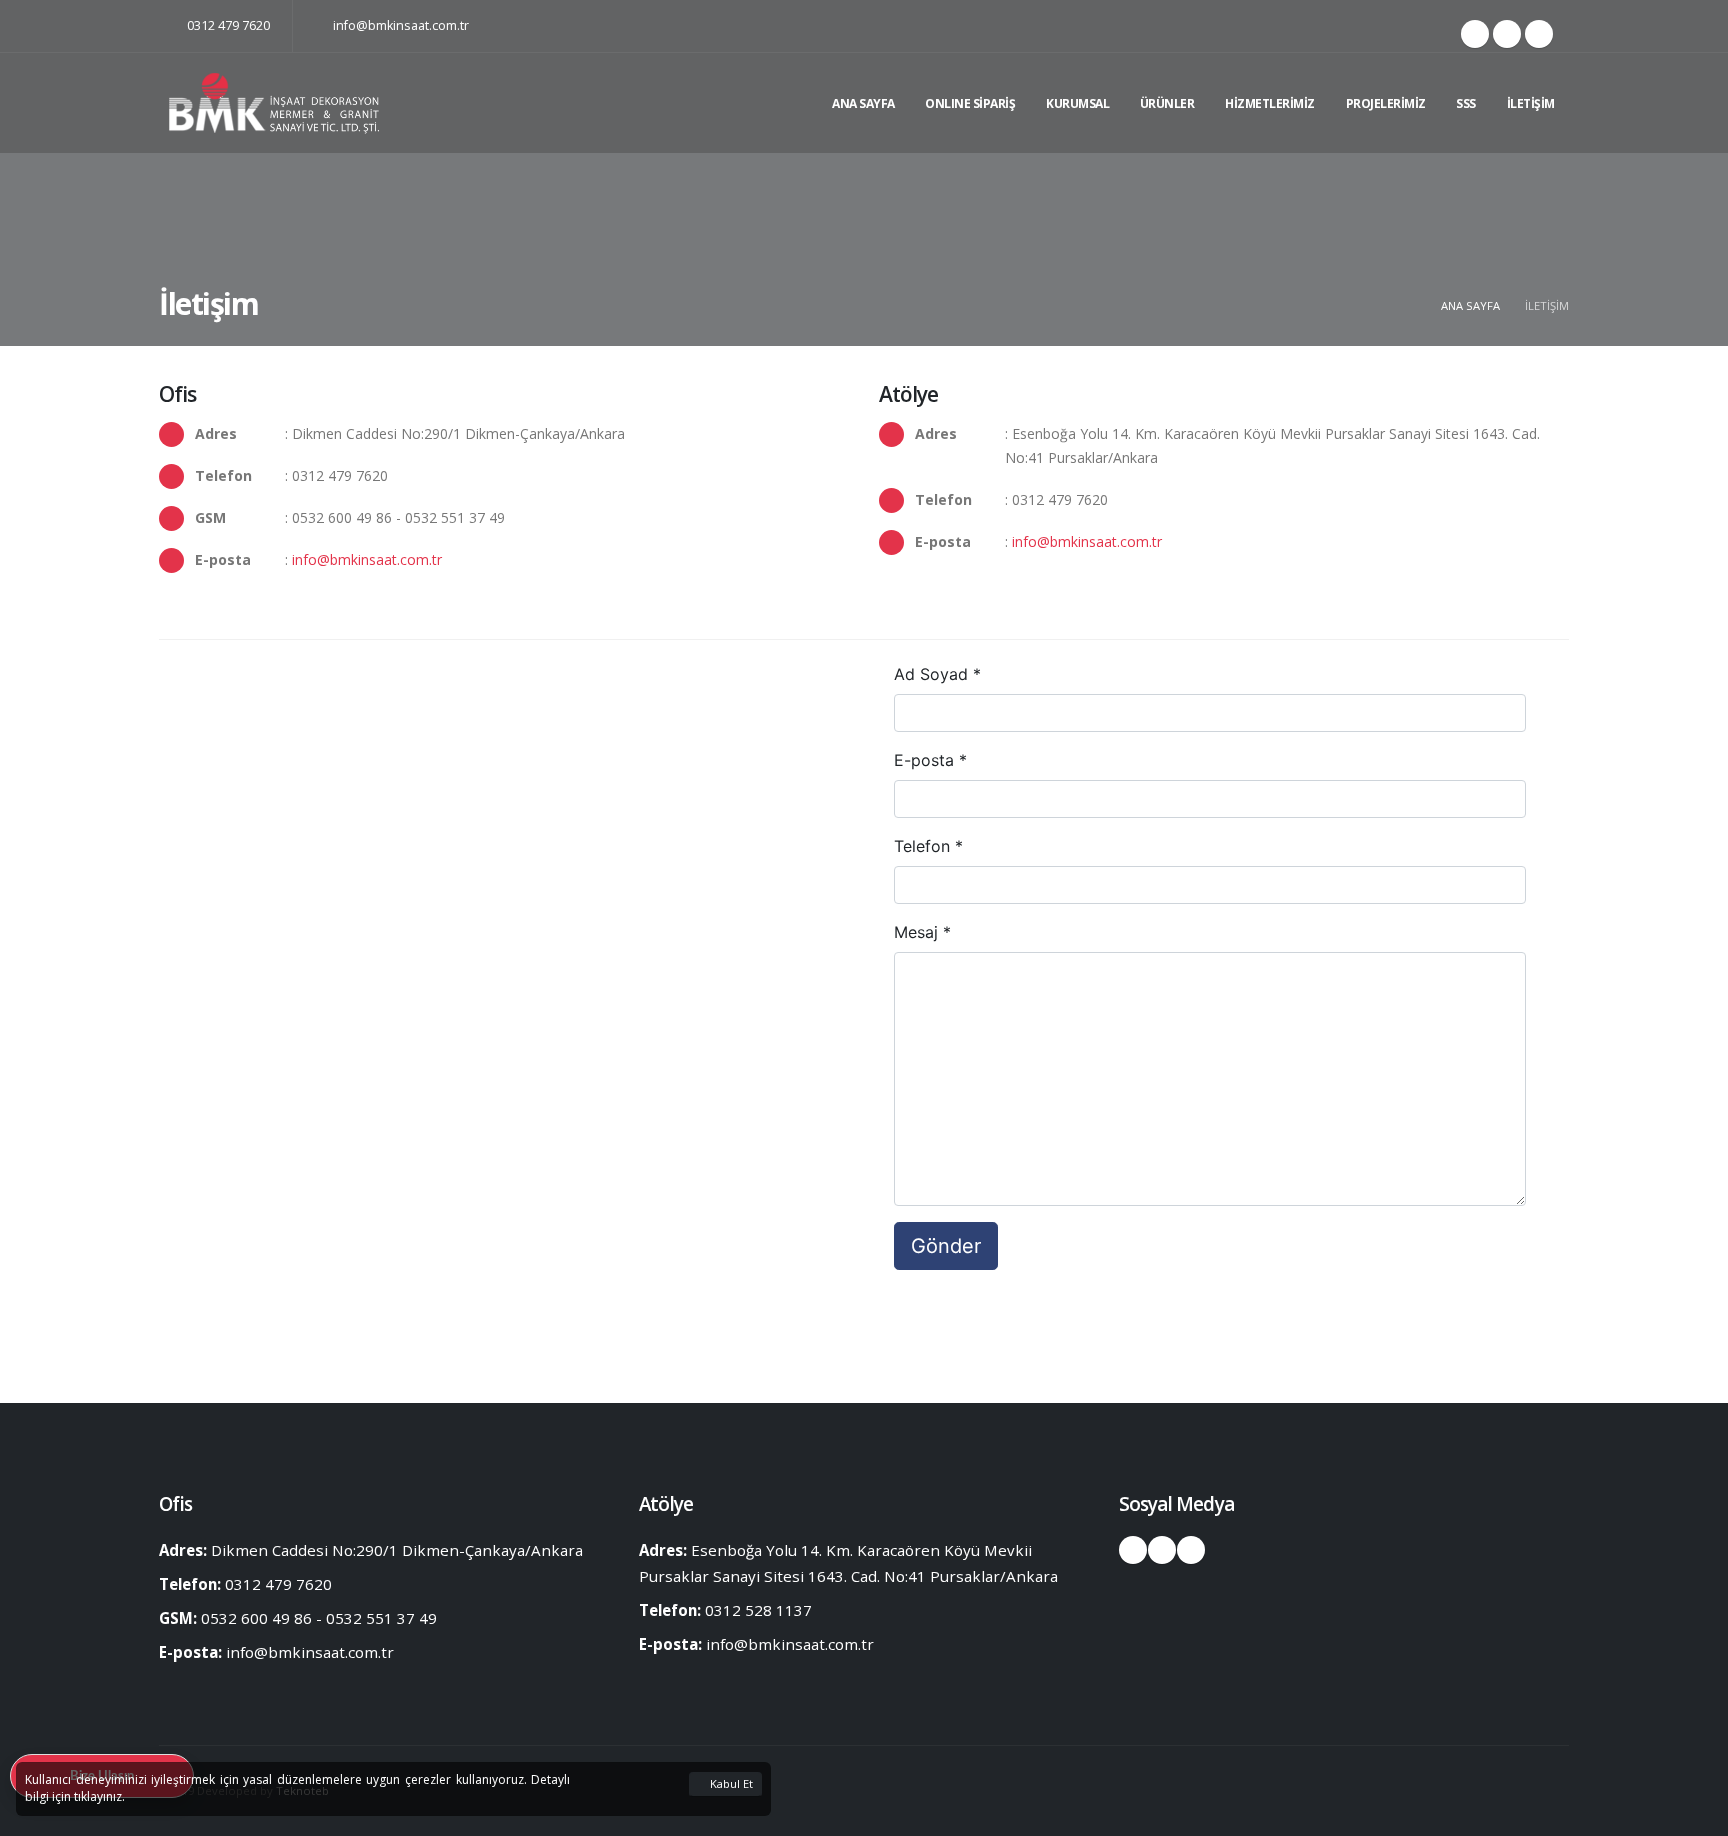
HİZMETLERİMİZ (1270, 103)
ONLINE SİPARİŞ (970, 103)
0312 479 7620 (227, 25)
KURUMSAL (1077, 103)
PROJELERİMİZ (1386, 103)
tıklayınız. (99, 1796)
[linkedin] (1539, 34)
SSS (1466, 103)
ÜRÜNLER (1167, 103)
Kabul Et (730, 1783)
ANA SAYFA (863, 103)
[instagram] (1507, 34)
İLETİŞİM (1531, 103)
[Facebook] (1475, 34)
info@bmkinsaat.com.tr (399, 25)
